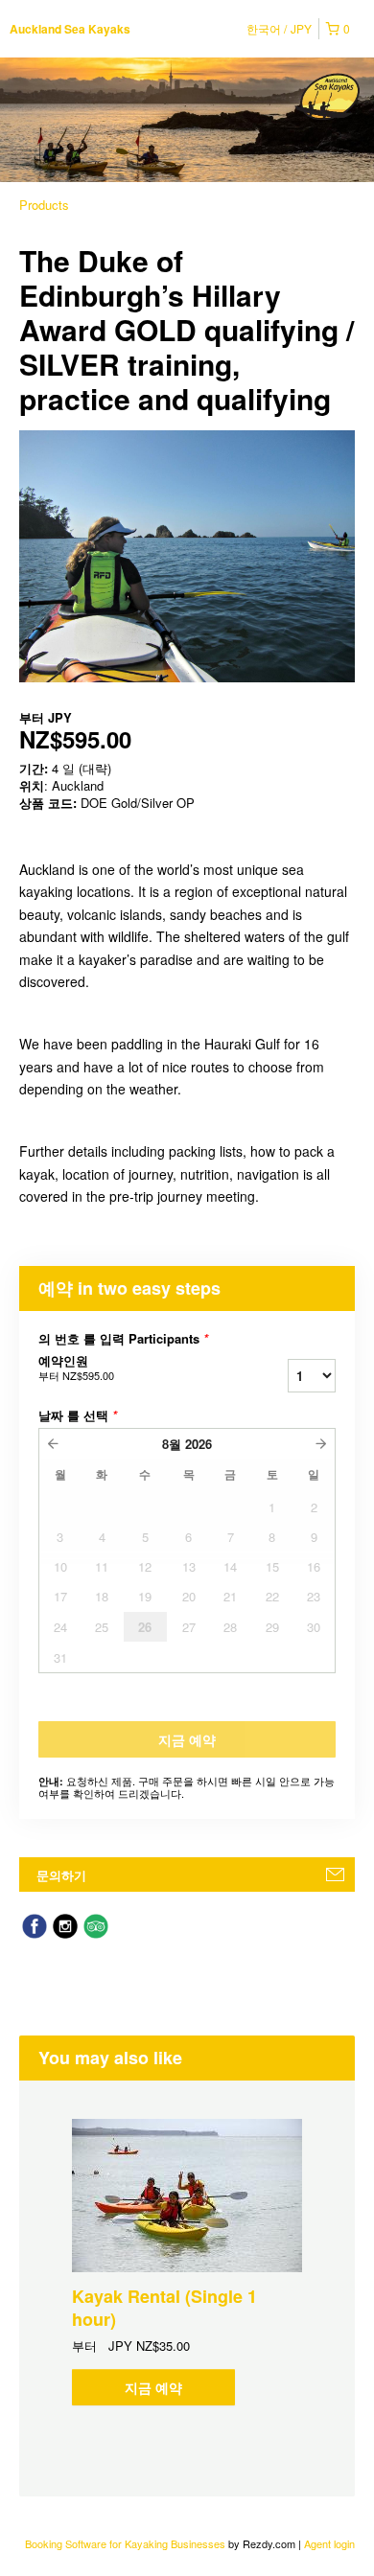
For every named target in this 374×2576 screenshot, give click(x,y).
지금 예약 (153, 2387)
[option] (187, 2262)
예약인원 (76, 1368)
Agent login (329, 2543)
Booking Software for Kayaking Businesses (127, 2543)
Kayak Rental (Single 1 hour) (164, 2308)
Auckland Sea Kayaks (70, 29)
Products (44, 205)
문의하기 (61, 1875)
